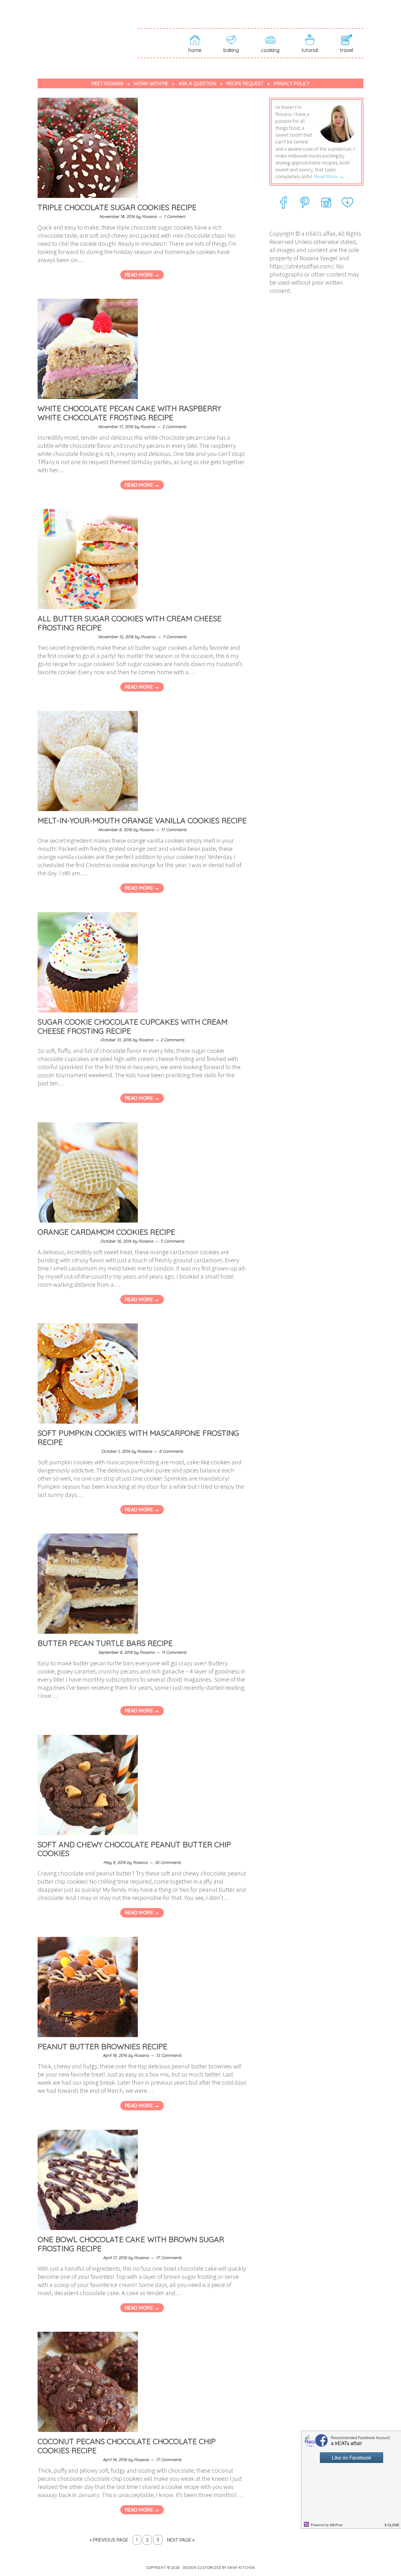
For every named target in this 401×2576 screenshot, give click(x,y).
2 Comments (174, 427)
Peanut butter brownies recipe (102, 2046)
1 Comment (174, 216)
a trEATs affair (88, 32)
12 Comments (169, 2055)
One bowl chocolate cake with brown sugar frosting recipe (131, 2244)
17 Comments (174, 830)
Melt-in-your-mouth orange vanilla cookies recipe (142, 820)
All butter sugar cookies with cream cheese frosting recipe (130, 623)
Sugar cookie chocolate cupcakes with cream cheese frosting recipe (133, 1026)
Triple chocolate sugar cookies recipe (117, 207)
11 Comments (174, 1652)
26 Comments (168, 1862)
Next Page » (181, 2540)
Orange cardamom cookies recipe (106, 1232)
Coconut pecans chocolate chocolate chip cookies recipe (127, 2446)
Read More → (142, 275)
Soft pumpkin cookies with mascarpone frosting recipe (138, 1438)
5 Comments (172, 1241)
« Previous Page (109, 2540)
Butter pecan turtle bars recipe (105, 1643)
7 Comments (174, 637)
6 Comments (171, 1451)
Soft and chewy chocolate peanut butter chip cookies (134, 1849)
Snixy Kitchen (241, 2567)
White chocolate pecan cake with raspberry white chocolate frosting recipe (129, 413)
